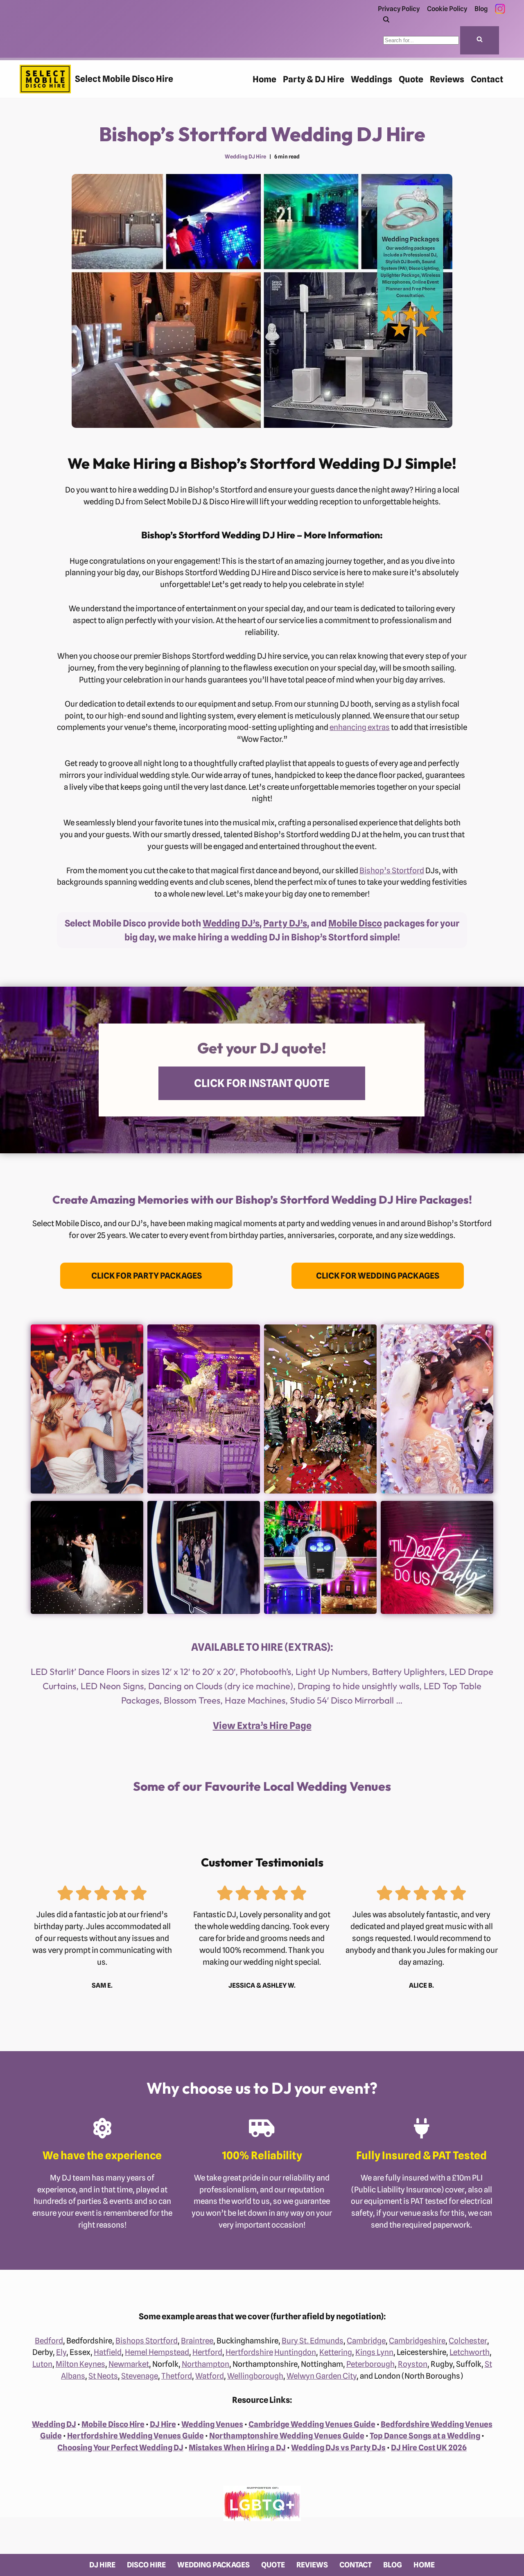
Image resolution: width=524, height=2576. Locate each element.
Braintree (197, 2341)
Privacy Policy (399, 9)
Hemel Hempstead (157, 2352)
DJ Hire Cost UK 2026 (429, 2447)
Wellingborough (255, 2376)
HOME (424, 2565)
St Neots (103, 2376)
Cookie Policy (447, 9)
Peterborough (370, 2364)
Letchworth (470, 2352)
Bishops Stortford (147, 2341)
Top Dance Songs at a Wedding (425, 2436)
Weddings (372, 79)
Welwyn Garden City (322, 2376)
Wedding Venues (212, 2424)
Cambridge (366, 2341)
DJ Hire (163, 2424)
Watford (210, 2376)
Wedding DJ (54, 2424)
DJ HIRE (102, 2565)
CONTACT (356, 2565)
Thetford (177, 2376)
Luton (42, 2364)
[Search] (386, 20)
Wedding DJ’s (231, 923)
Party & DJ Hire (314, 79)
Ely (61, 2352)
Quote (411, 79)
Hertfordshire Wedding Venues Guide (136, 2436)
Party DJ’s (285, 923)
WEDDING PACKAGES (213, 2565)
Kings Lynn (374, 2352)
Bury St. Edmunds (313, 2341)
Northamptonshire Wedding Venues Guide (287, 2436)
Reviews (447, 79)
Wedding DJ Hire (245, 157)
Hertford (207, 2352)
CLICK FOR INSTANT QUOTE (262, 1083)
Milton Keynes (80, 2364)
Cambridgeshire (417, 2341)
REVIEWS (312, 2565)
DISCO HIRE (146, 2565)
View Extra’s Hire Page (262, 1725)
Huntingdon (295, 2352)
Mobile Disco (355, 923)
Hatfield (108, 2352)
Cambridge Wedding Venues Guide (312, 2424)
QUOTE (273, 2565)
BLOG (393, 2565)
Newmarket (129, 2364)
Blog (481, 9)
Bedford (49, 2341)
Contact (487, 79)
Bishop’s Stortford (392, 870)
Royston (413, 2364)
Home (264, 79)
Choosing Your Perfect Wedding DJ (120, 2447)
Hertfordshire (249, 2352)
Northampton (206, 2364)
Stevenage (140, 2376)
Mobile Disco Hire (113, 2424)
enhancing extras (360, 727)
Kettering (336, 2352)
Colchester (468, 2341)
